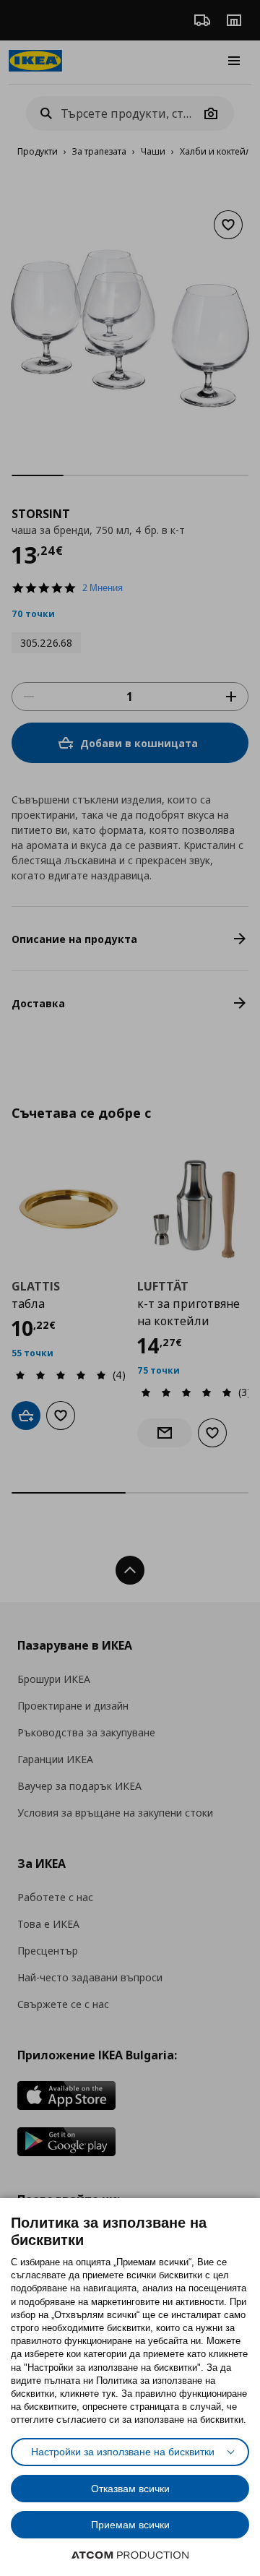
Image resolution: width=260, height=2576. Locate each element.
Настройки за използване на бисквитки (123, 2452)
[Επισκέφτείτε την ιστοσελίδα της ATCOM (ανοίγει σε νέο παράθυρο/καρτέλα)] (130, 2555)
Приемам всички (130, 2525)
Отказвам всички (130, 2489)
